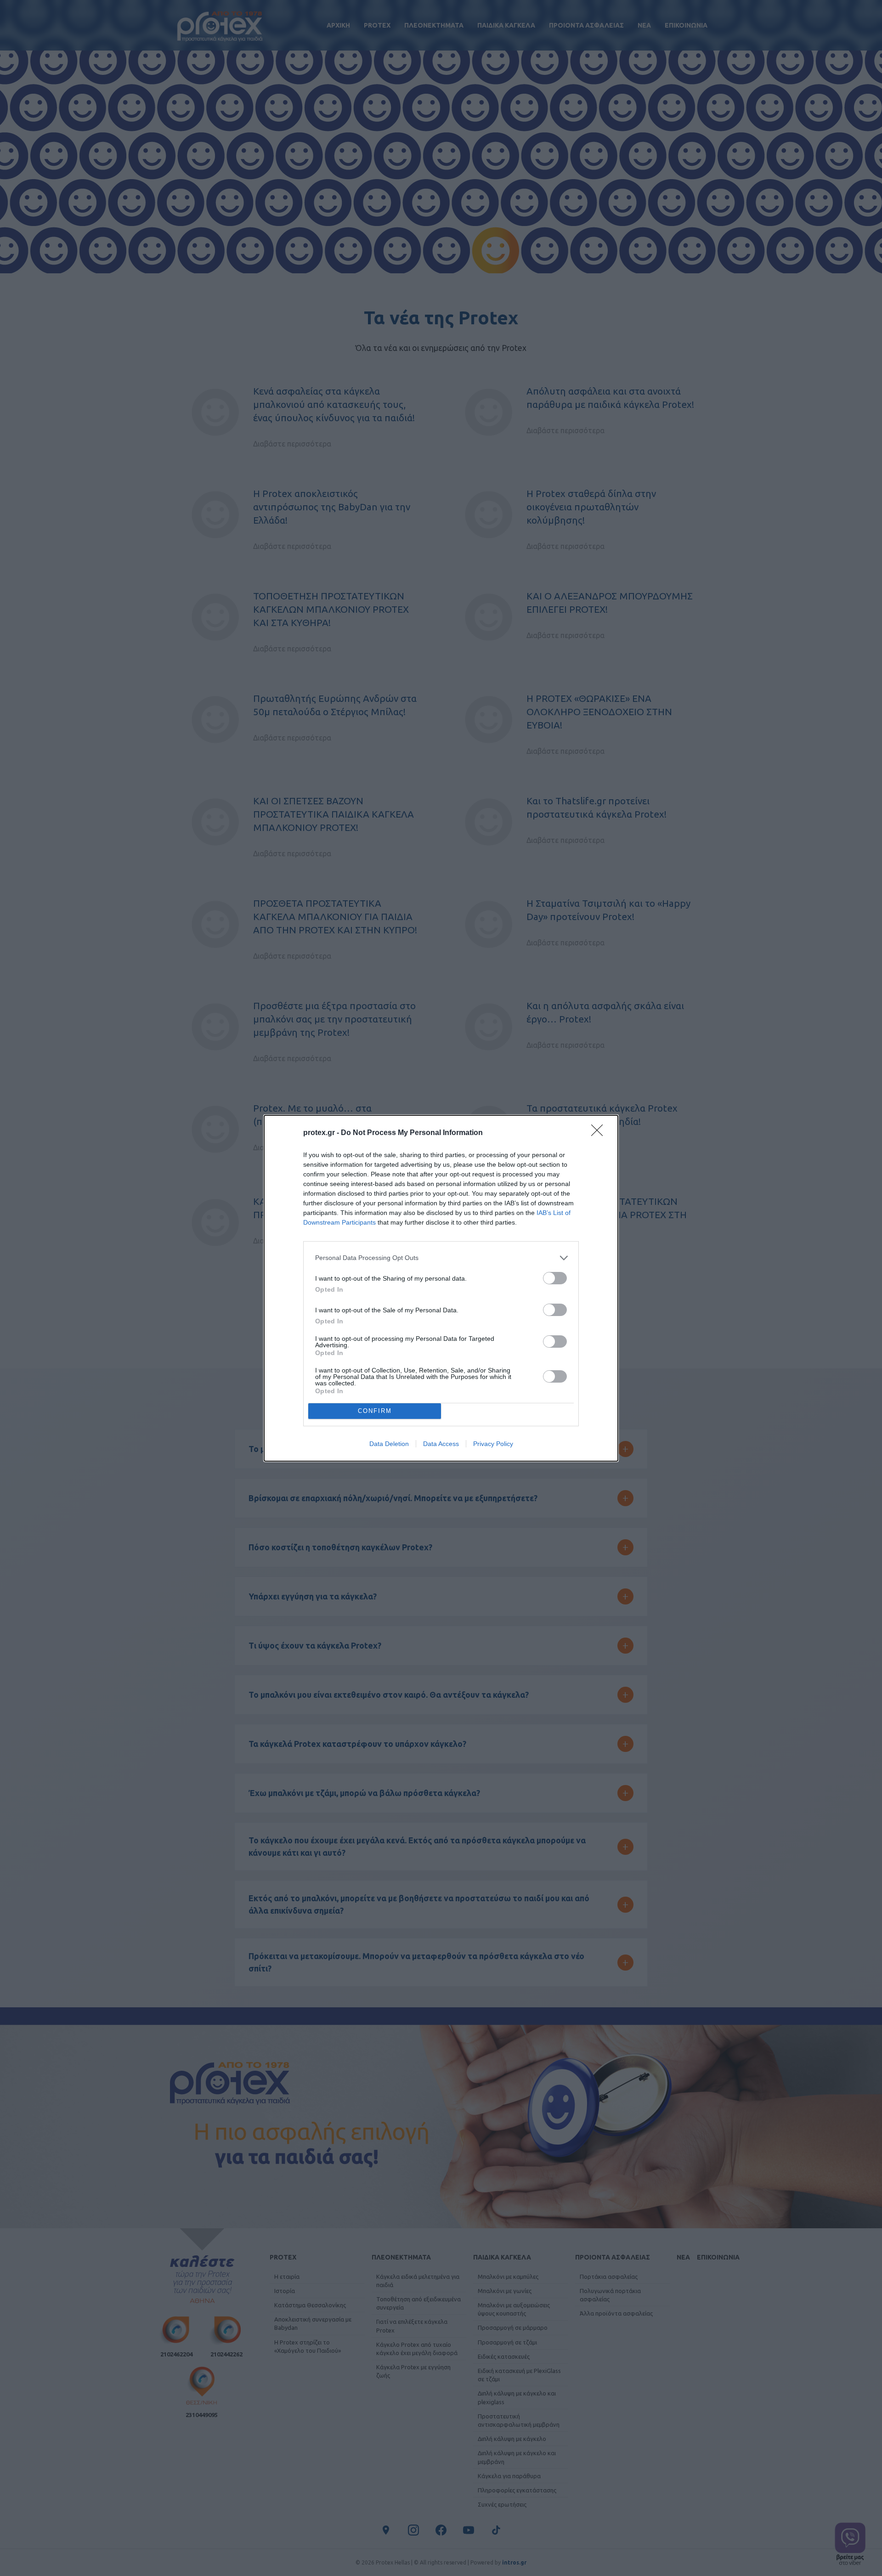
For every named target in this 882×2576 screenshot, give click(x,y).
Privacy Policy (493, 1444)
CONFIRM (375, 1411)
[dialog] (441, 1288)
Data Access (441, 1444)
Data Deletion (389, 1444)
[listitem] (441, 1258)
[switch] (555, 1278)
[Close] (600, 1133)
